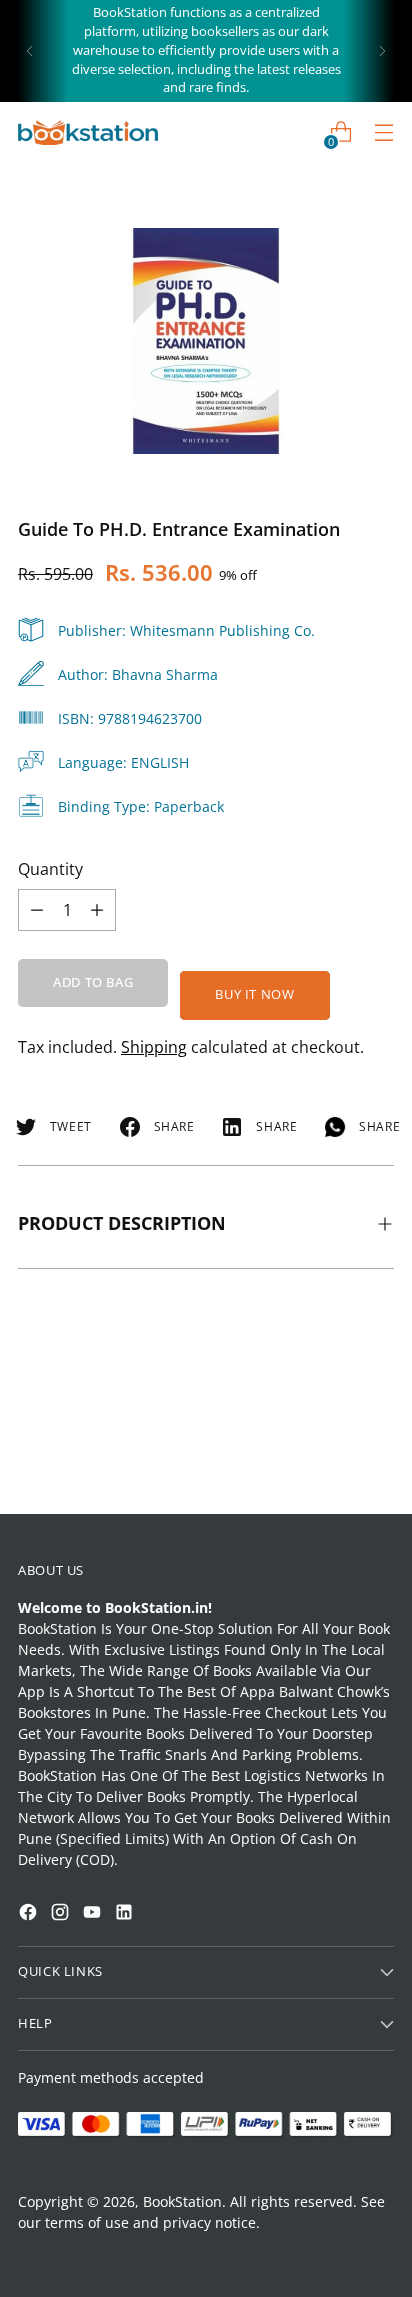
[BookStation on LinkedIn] (126, 1914)
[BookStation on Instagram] (62, 1914)
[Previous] (30, 51)
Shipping (154, 1047)
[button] (54, 2050)
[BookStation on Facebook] (30, 1914)
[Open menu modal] (383, 132)
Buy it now (254, 994)
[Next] (382, 51)
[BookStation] (88, 132)
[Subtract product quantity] (97, 910)
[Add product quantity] (37, 910)
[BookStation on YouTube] (94, 1914)
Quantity (50, 869)
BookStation (182, 2201)
